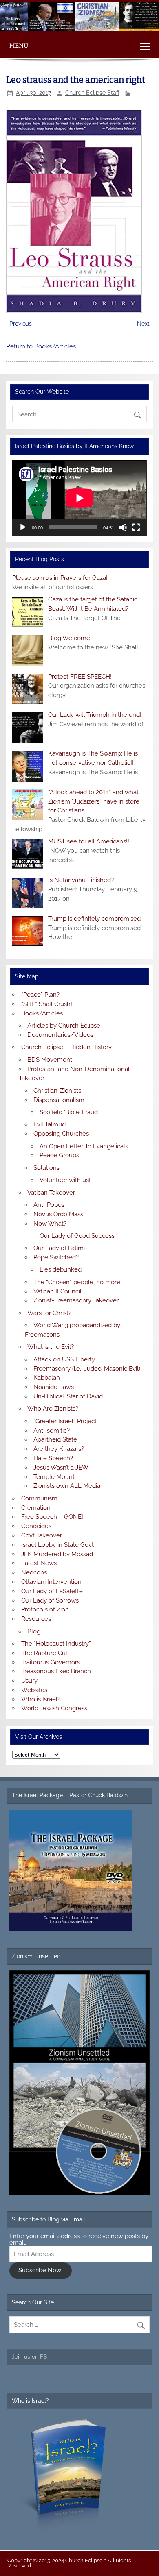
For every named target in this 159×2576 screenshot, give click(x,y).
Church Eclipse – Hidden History (66, 1047)
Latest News (39, 1563)
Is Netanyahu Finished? (81, 880)
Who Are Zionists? (53, 1409)
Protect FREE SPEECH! (80, 677)
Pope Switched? (56, 1257)
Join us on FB (29, 2357)
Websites (34, 1690)
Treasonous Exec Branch (56, 1671)
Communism (39, 1498)
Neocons (34, 1572)
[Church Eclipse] (79, 29)
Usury (29, 1681)
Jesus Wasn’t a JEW (61, 1468)
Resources (36, 1619)
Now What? (50, 1224)
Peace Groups (59, 1155)
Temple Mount (54, 1477)
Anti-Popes (49, 1205)
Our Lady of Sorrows (50, 1600)
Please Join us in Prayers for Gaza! (60, 578)
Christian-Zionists (57, 1091)
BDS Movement (50, 1060)
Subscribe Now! (41, 2270)
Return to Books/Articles (41, 346)
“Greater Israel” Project (65, 1421)
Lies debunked (61, 1269)
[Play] (23, 527)
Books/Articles (42, 1013)
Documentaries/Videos (60, 1035)
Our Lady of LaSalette (52, 1591)
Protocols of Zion (45, 1609)
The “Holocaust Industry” (56, 1644)
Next (143, 324)
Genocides (36, 1526)
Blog (34, 1631)
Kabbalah (47, 1378)
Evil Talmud (50, 1124)
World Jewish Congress (54, 1708)
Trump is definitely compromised (94, 919)
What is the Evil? (51, 1347)
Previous (21, 324)
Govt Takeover (42, 1535)
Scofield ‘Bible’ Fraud (69, 1112)
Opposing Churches (61, 1134)
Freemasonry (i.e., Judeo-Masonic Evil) (87, 1369)
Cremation (36, 1508)
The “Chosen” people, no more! (78, 1282)
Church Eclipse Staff (92, 93)
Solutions (46, 1168)
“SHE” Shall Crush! (47, 1004)
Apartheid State (55, 1439)
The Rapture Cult (45, 1653)
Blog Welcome (69, 638)
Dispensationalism (59, 1100)
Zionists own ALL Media (67, 1486)
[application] (79, 498)
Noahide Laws (54, 1387)
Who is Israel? (41, 1699)
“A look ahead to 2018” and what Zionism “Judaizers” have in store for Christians (94, 801)
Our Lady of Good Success (77, 1236)
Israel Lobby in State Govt (57, 1545)
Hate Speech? (53, 1458)
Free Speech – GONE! (52, 1517)
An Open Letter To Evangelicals (84, 1146)
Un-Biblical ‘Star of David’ (68, 1396)
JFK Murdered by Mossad (57, 1554)
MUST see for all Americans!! (89, 841)
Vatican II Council (57, 1291)
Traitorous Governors (51, 1662)
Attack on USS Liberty (64, 1359)
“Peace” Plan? (40, 995)
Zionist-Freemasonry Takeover (76, 1300)
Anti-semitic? (52, 1431)
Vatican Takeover (51, 1193)
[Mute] (123, 527)
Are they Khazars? (59, 1449)
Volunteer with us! (65, 1180)
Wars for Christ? (49, 1313)
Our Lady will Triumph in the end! (95, 715)
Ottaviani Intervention (51, 1582)
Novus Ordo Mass (58, 1214)
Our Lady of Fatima (60, 1248)
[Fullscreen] (136, 527)
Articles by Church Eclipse (64, 1026)
